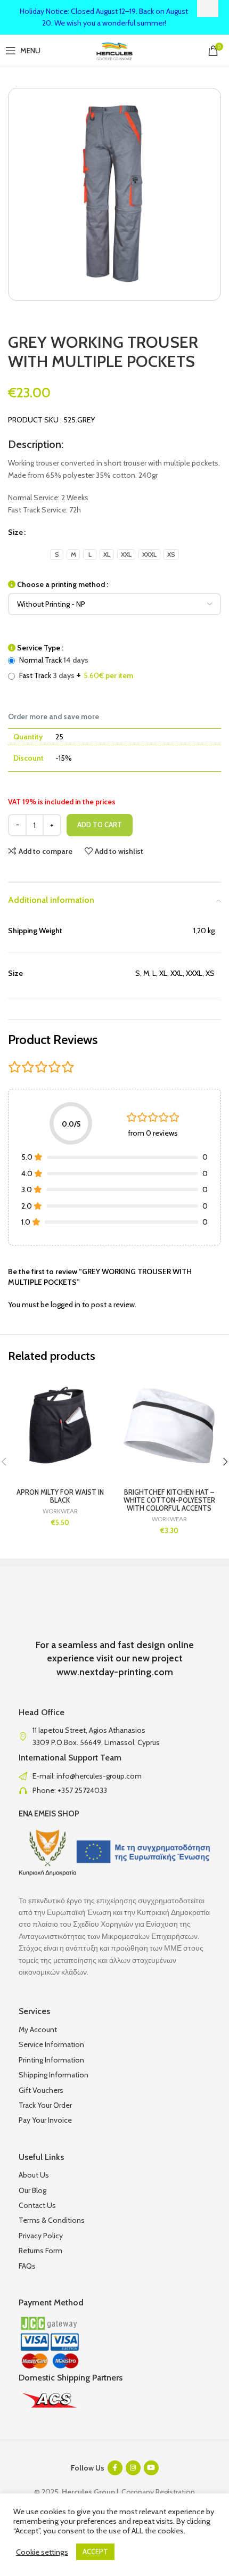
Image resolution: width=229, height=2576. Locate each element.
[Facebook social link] (115, 2468)
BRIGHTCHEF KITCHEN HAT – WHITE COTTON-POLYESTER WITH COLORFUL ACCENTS (169, 1500)
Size (15, 532)
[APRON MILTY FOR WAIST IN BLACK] (60, 1427)
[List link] (114, 1776)
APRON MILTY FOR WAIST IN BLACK (60, 1496)
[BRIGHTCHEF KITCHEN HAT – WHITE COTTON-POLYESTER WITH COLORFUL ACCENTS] (169, 1427)
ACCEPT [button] (95, 2551)
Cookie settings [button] (42, 2552)
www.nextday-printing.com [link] (115, 1672)
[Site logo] (115, 50)
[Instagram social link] (133, 2468)
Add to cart (100, 825)
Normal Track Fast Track (75, 668)
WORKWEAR (60, 1511)
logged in (66, 1305)
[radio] (57, 555)
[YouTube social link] (151, 2468)
